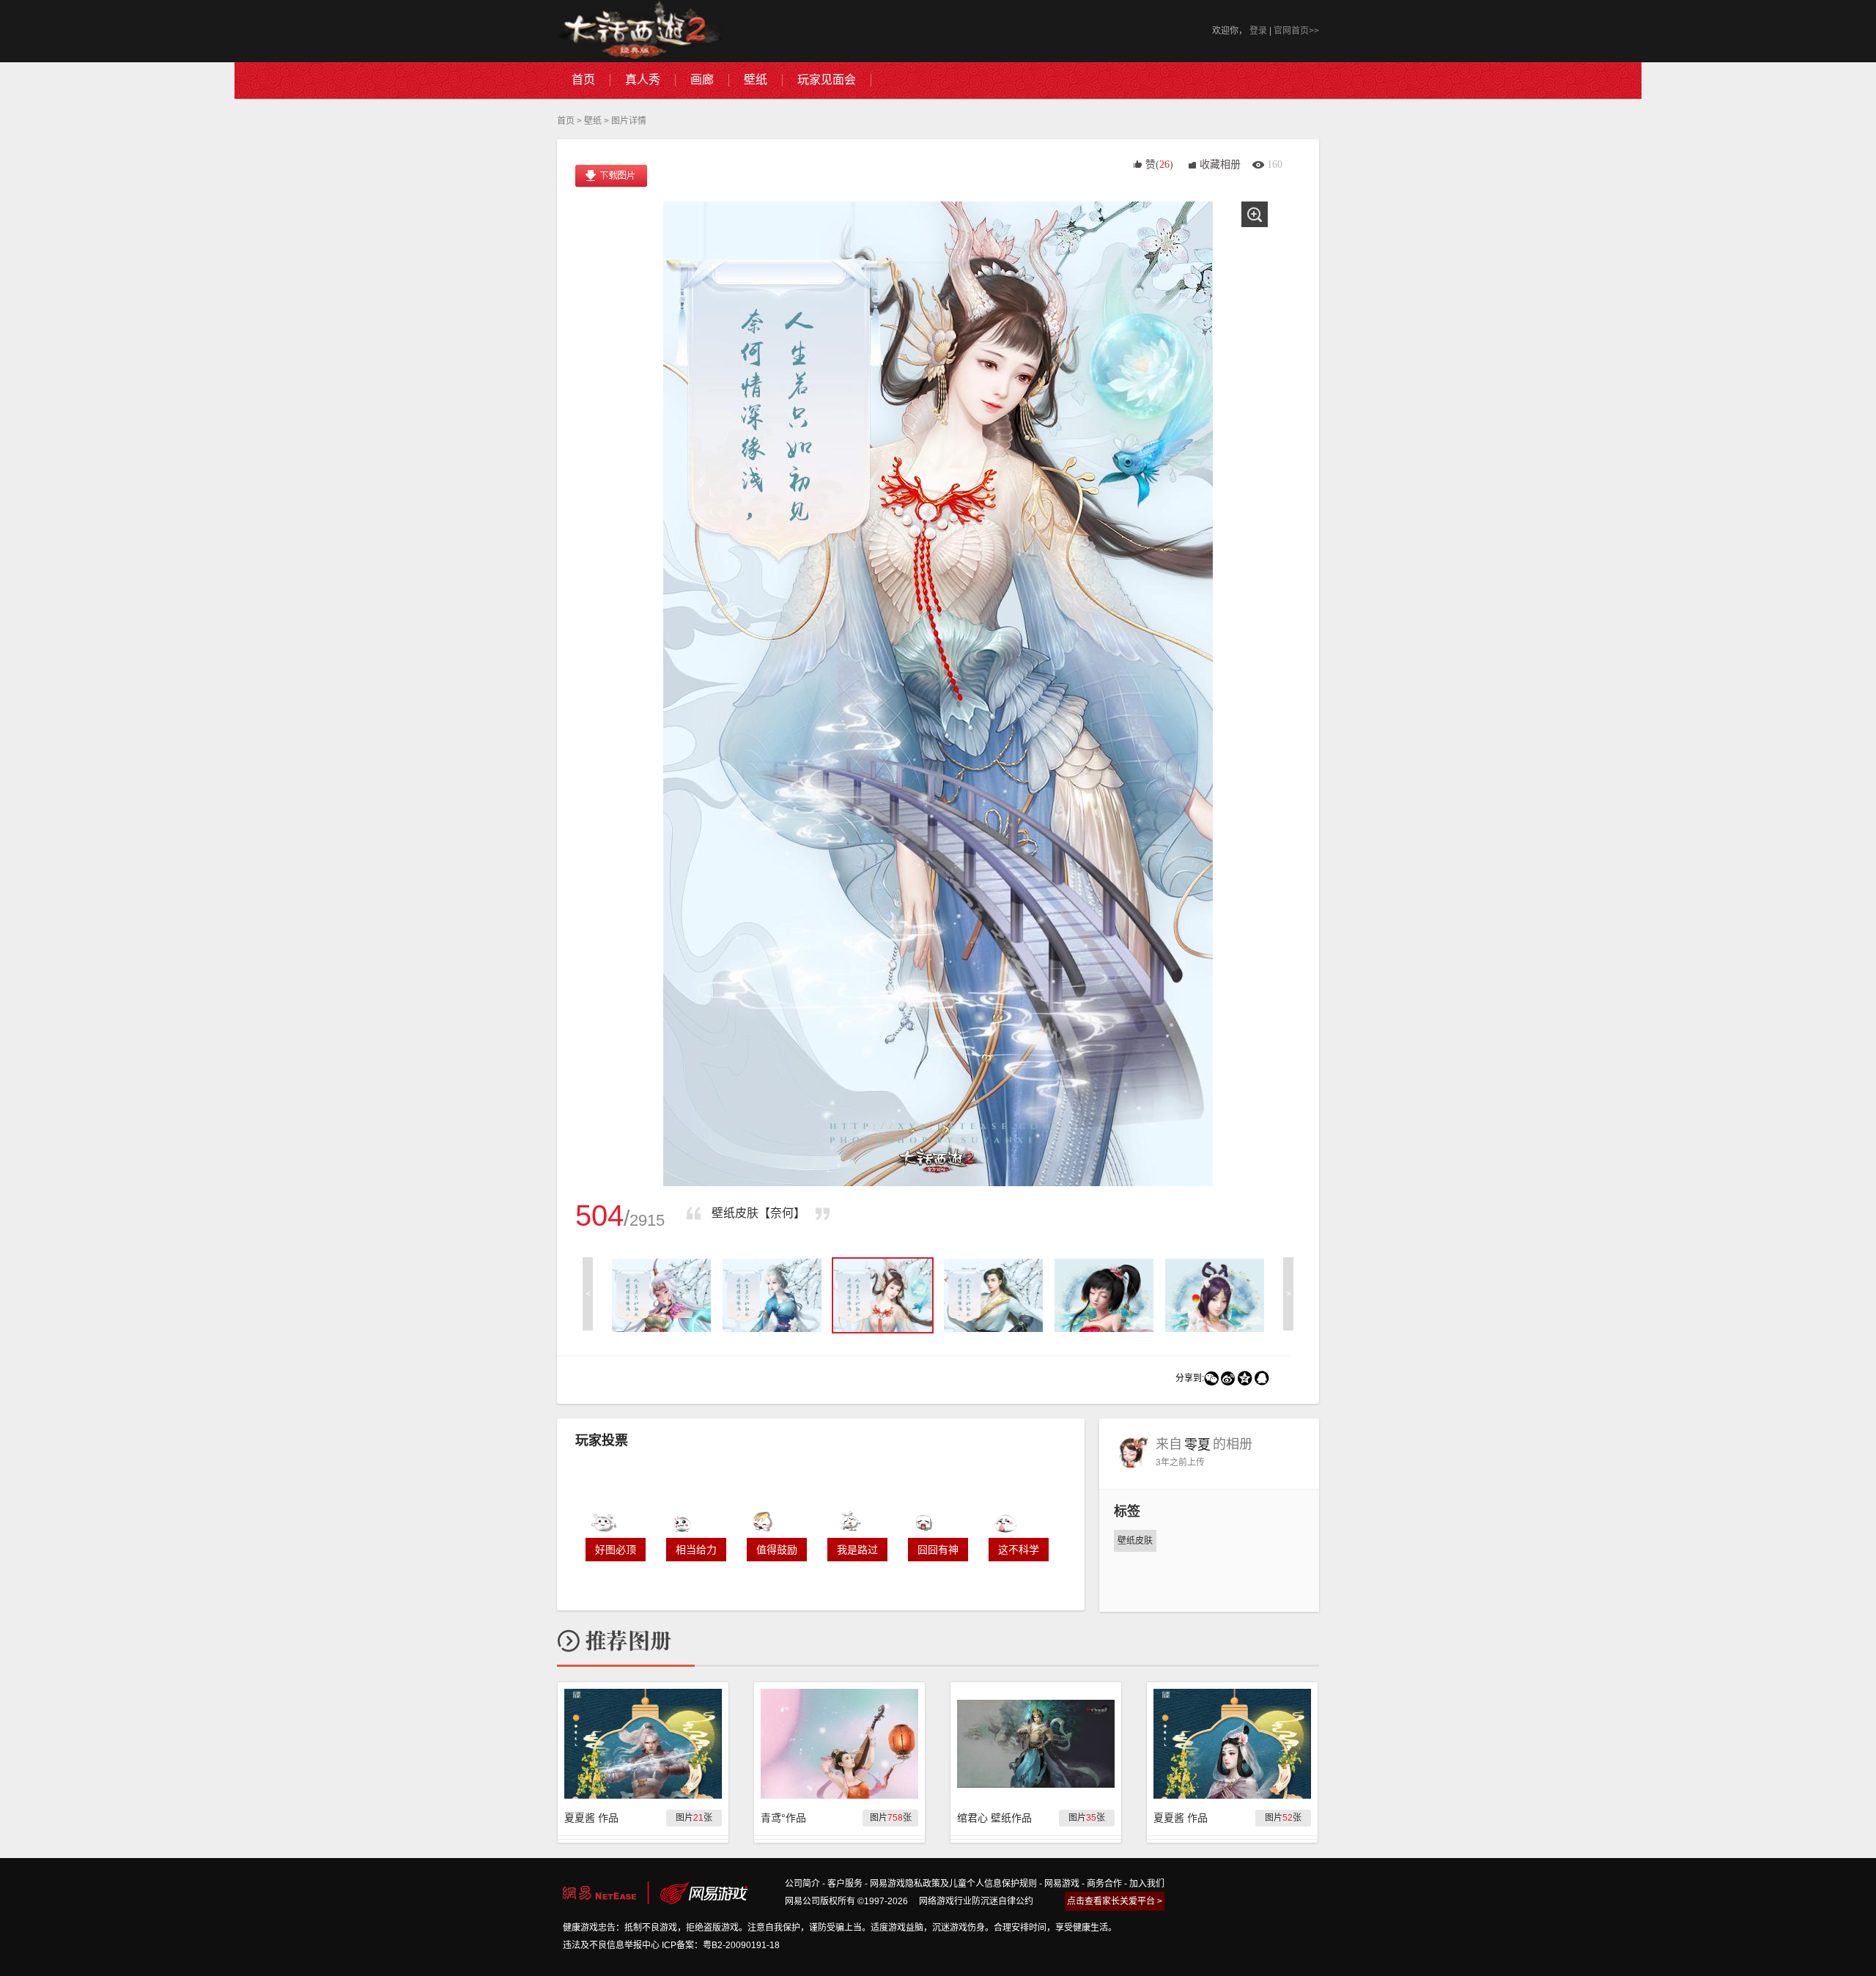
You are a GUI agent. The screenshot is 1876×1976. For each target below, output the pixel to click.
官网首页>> (1296, 31)
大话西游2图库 (639, 31)
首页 (566, 121)
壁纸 (593, 121)
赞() (1159, 164)
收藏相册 (1220, 164)
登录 (1258, 31)
